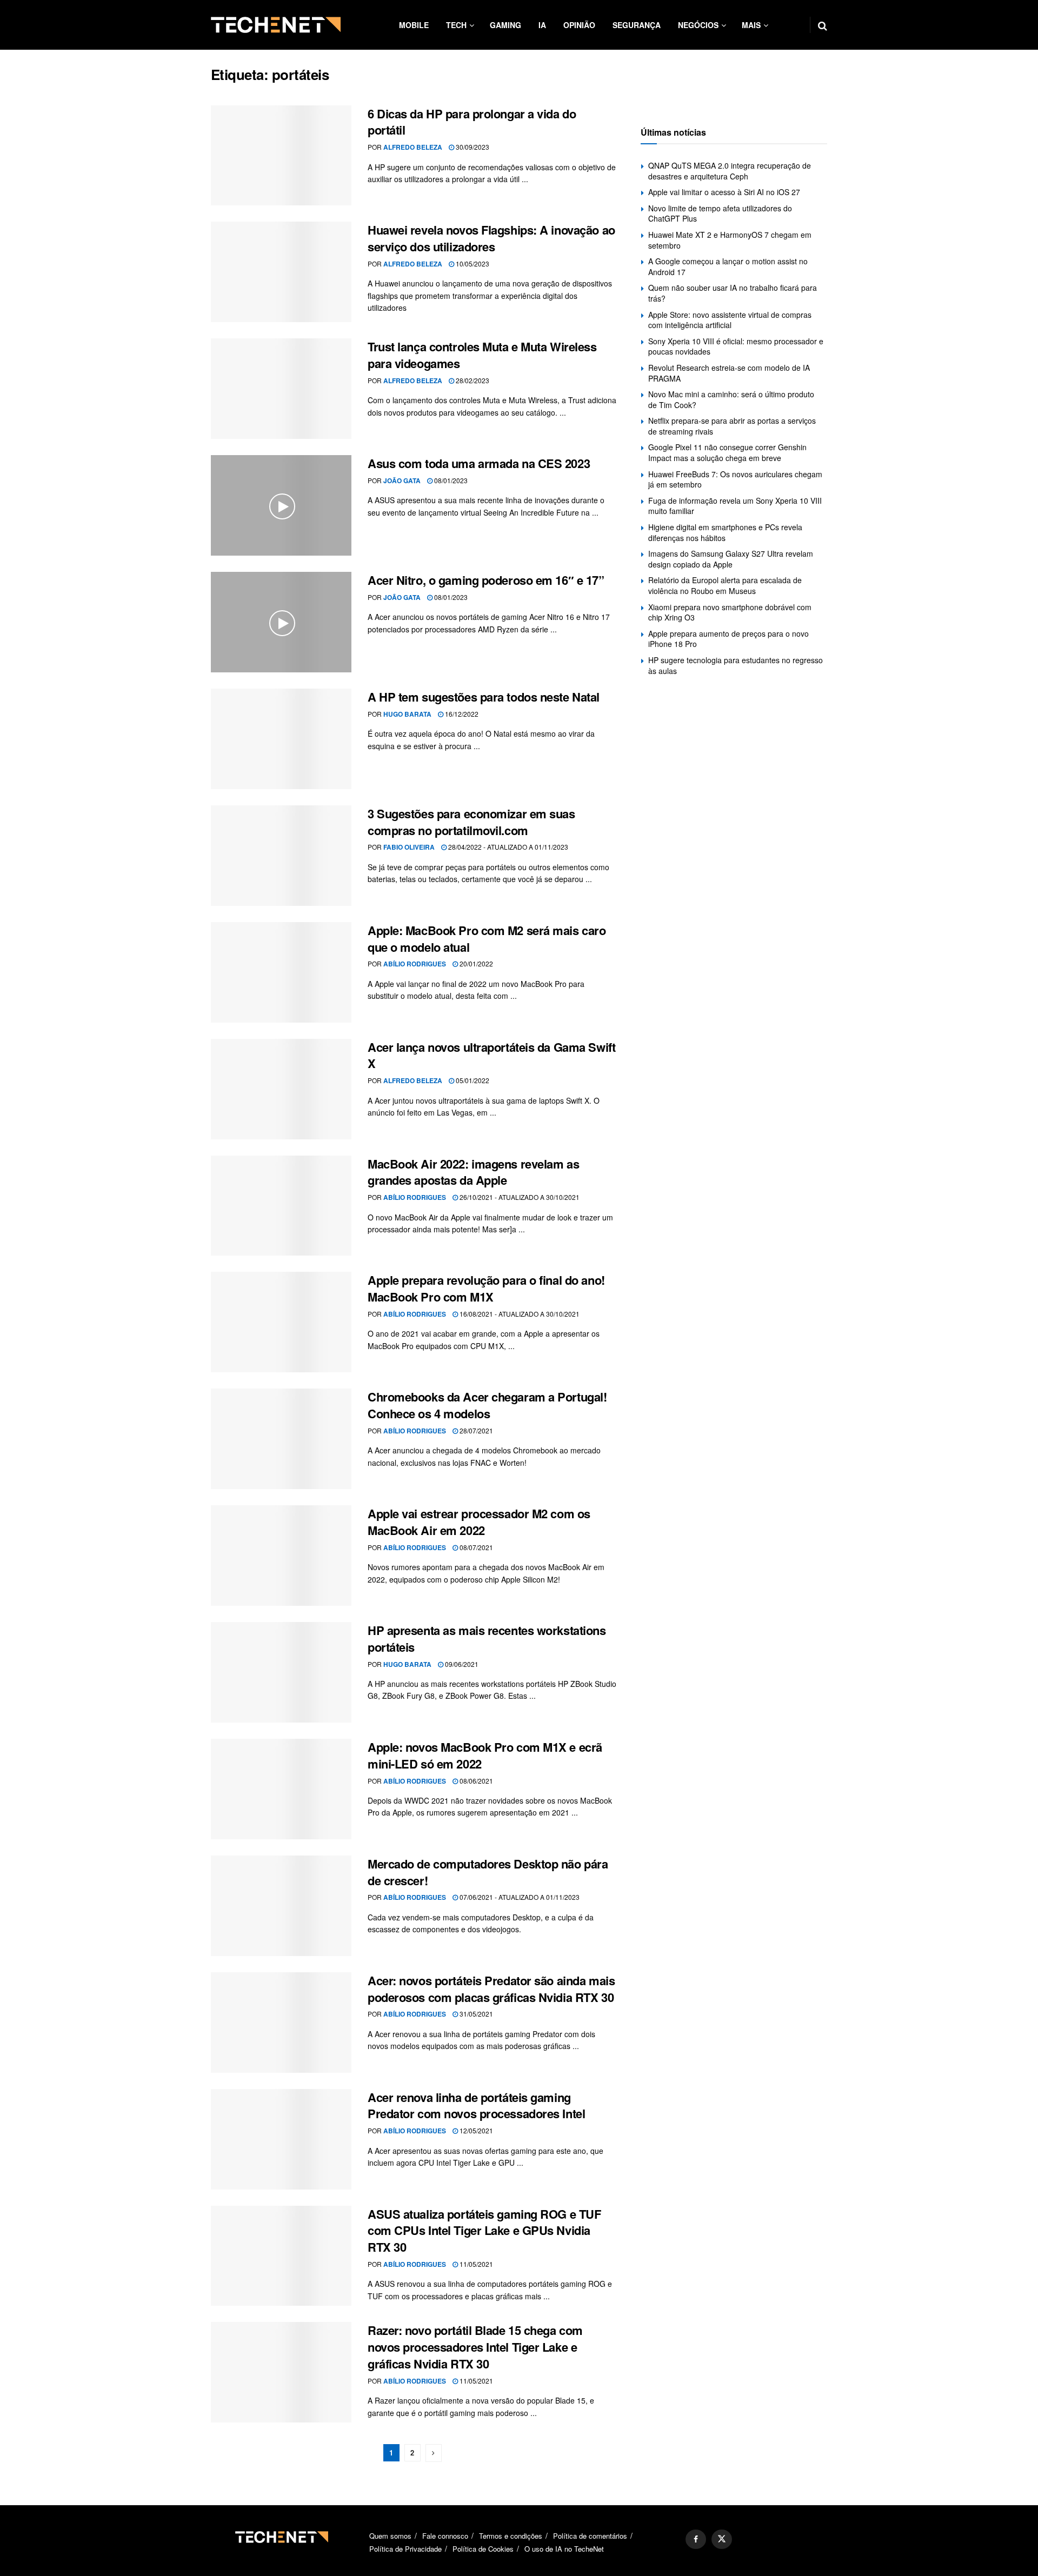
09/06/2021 (461, 1664)
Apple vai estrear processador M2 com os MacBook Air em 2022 (479, 1522)
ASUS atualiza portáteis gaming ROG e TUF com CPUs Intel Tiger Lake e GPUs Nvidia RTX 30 (484, 2231)
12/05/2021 (475, 2130)
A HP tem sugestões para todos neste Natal (484, 697)
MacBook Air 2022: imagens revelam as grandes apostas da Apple (473, 1172)
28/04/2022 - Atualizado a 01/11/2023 (507, 847)
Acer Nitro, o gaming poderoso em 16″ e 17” (486, 580)
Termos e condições (511, 2536)
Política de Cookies (483, 2549)
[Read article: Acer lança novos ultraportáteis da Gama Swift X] (281, 1089)
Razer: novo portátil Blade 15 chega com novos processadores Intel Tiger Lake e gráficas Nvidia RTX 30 (475, 2347)
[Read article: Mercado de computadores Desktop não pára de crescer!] (281, 1906)
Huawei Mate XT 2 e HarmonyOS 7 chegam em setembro (730, 240)
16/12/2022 (461, 714)
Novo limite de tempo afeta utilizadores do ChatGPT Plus (720, 213)
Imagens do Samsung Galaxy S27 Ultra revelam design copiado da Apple (731, 559)
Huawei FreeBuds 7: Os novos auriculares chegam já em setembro (735, 479)
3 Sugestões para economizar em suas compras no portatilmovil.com (471, 822)
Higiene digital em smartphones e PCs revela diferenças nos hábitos (725, 532)
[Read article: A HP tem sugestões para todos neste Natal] (281, 739)
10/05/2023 (472, 263)
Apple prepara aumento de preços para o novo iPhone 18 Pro (728, 639)
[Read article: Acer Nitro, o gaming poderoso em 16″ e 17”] (281, 622)
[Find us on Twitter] (722, 2539)
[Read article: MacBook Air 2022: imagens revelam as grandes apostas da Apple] (281, 1206)
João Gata (402, 481)
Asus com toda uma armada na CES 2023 (479, 463)
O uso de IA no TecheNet (564, 2549)
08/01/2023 (450, 480)
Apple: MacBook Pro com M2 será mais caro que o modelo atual (487, 939)
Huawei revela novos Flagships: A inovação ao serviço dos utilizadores (491, 238)
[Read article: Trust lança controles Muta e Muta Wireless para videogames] (281, 389)
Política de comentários (590, 2536)
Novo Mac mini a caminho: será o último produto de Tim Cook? (731, 399)
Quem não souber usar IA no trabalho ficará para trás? (733, 293)
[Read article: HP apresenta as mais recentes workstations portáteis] (281, 1672)
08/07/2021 (475, 1547)
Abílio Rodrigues (415, 964)
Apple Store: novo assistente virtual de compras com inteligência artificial (730, 320)
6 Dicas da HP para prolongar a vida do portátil (472, 122)
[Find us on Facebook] (696, 2539)
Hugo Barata (407, 714)
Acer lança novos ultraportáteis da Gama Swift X (491, 1055)
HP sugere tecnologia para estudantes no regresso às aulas (736, 665)
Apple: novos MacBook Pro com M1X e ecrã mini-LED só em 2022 (485, 1755)
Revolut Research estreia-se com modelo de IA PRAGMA (729, 373)
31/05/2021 (475, 2014)
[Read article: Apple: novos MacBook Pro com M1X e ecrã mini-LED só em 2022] (281, 1789)
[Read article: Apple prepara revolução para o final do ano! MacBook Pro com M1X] (281, 1322)
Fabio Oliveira (409, 847)
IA (542, 25)
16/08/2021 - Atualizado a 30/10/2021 (519, 1314)
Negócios (698, 25)
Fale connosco (445, 2536)
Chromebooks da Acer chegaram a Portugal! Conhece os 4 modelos (487, 1405)
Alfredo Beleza (413, 147)
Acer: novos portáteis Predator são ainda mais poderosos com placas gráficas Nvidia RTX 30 (491, 1989)
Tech (456, 25)
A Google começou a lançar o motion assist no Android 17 (728, 266)
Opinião (579, 25)
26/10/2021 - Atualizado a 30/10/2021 (519, 1197)
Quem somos (390, 2536)
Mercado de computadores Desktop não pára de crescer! (488, 1872)
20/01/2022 (475, 963)
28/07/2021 (475, 1430)
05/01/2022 (472, 1080)
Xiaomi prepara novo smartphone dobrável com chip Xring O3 (730, 612)
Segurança (637, 25)
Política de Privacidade (405, 2549)
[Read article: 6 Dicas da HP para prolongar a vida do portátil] (281, 156)
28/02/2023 (472, 380)
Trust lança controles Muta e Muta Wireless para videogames (482, 355)
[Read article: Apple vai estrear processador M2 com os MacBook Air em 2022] (281, 1556)
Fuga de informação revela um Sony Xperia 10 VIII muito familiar (735, 506)
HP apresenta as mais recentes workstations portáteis (487, 1639)
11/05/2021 (475, 2264)
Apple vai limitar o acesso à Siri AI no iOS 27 (724, 192)
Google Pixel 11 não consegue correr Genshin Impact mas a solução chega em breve (727, 452)
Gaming (505, 25)
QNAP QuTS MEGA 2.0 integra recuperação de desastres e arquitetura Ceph (730, 171)
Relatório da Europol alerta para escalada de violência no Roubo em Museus (725, 585)
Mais (751, 25)
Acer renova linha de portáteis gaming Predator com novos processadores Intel (476, 2105)
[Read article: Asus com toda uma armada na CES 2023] (281, 505)
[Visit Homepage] (276, 25)
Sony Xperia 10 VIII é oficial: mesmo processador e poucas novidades (736, 346)
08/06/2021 (475, 1781)
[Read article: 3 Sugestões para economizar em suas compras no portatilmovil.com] (281, 856)
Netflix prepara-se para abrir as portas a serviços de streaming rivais (732, 426)
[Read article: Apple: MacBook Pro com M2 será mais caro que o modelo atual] (281, 972)
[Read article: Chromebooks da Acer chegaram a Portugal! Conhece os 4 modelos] (281, 1439)
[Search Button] (823, 25)
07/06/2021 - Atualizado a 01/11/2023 (519, 1897)
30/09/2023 (472, 147)
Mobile (414, 25)
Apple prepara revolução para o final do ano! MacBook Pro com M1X (486, 1288)
